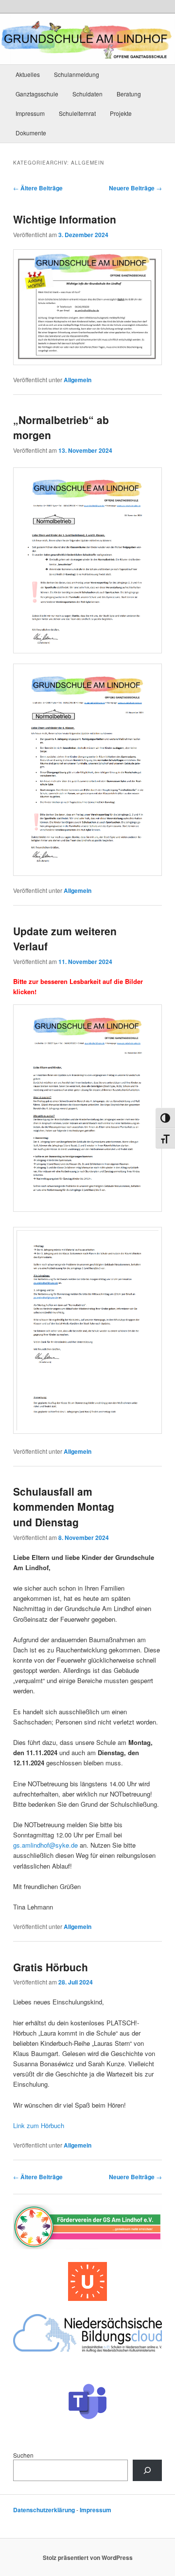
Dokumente (31, 133)
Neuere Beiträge (135, 188)
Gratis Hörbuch (51, 1967)
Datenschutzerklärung (44, 2510)
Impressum (30, 113)
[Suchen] (147, 2470)
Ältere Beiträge (38, 188)
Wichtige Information (65, 219)
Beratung (129, 94)
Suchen (23, 2455)
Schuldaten (87, 94)
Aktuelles (28, 74)
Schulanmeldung (77, 74)
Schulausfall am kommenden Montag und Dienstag (64, 1507)
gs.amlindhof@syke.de (45, 1845)
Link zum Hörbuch (39, 2125)
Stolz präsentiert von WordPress (88, 2557)
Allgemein (78, 380)
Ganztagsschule (37, 94)
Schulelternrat (77, 113)
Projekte (121, 113)
